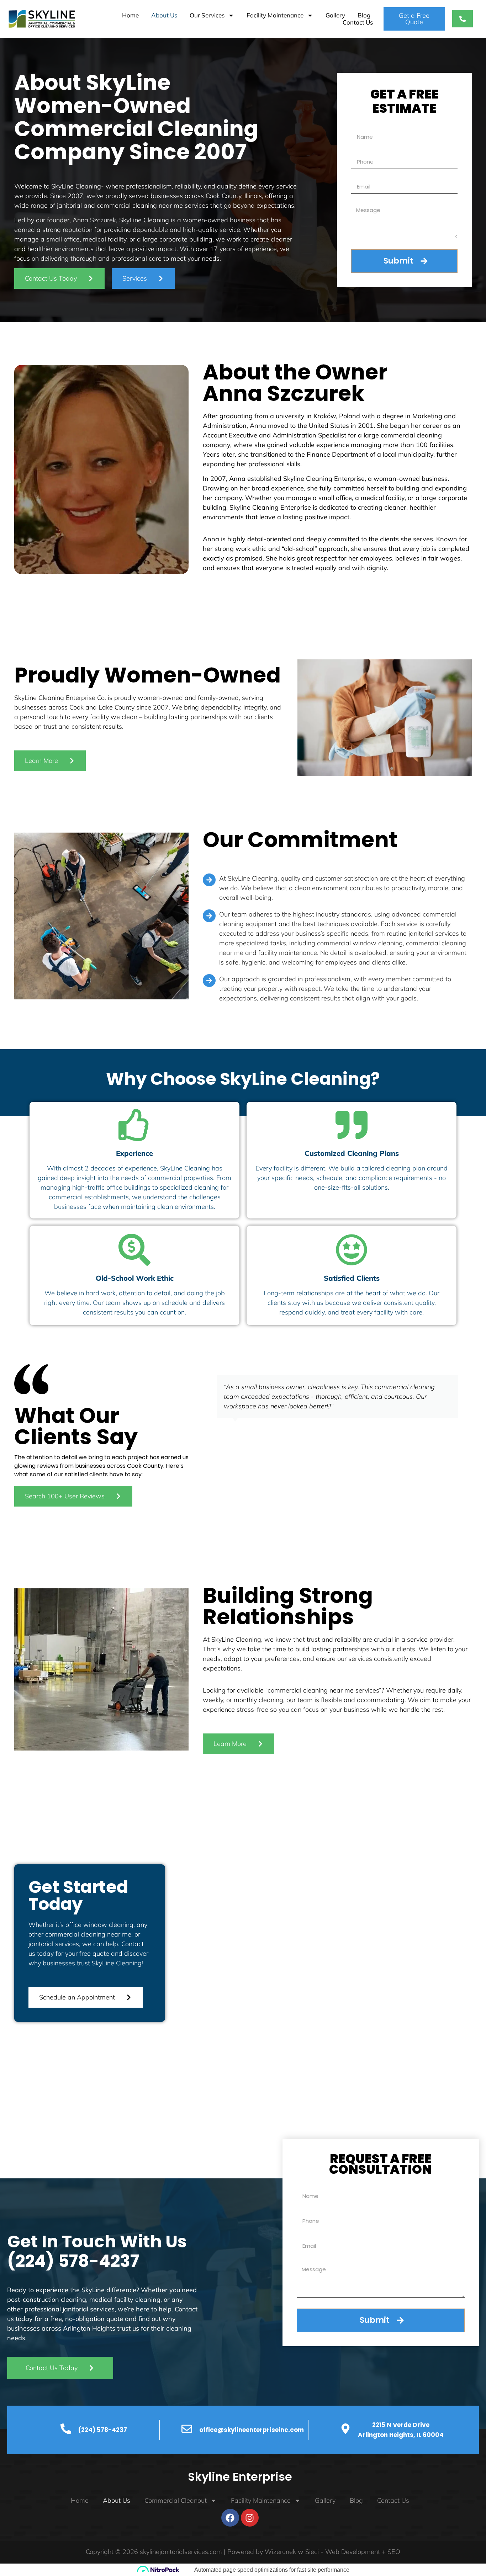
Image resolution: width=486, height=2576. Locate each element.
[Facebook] (230, 2518)
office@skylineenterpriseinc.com (252, 2430)
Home (130, 15)
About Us (164, 15)
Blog (364, 15)
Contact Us (358, 22)
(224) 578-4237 (73, 2261)
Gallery (335, 15)
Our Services (207, 15)
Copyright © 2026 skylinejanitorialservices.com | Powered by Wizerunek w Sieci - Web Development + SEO (243, 2552)
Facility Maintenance (275, 15)
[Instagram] (250, 2518)
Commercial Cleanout (176, 2500)
